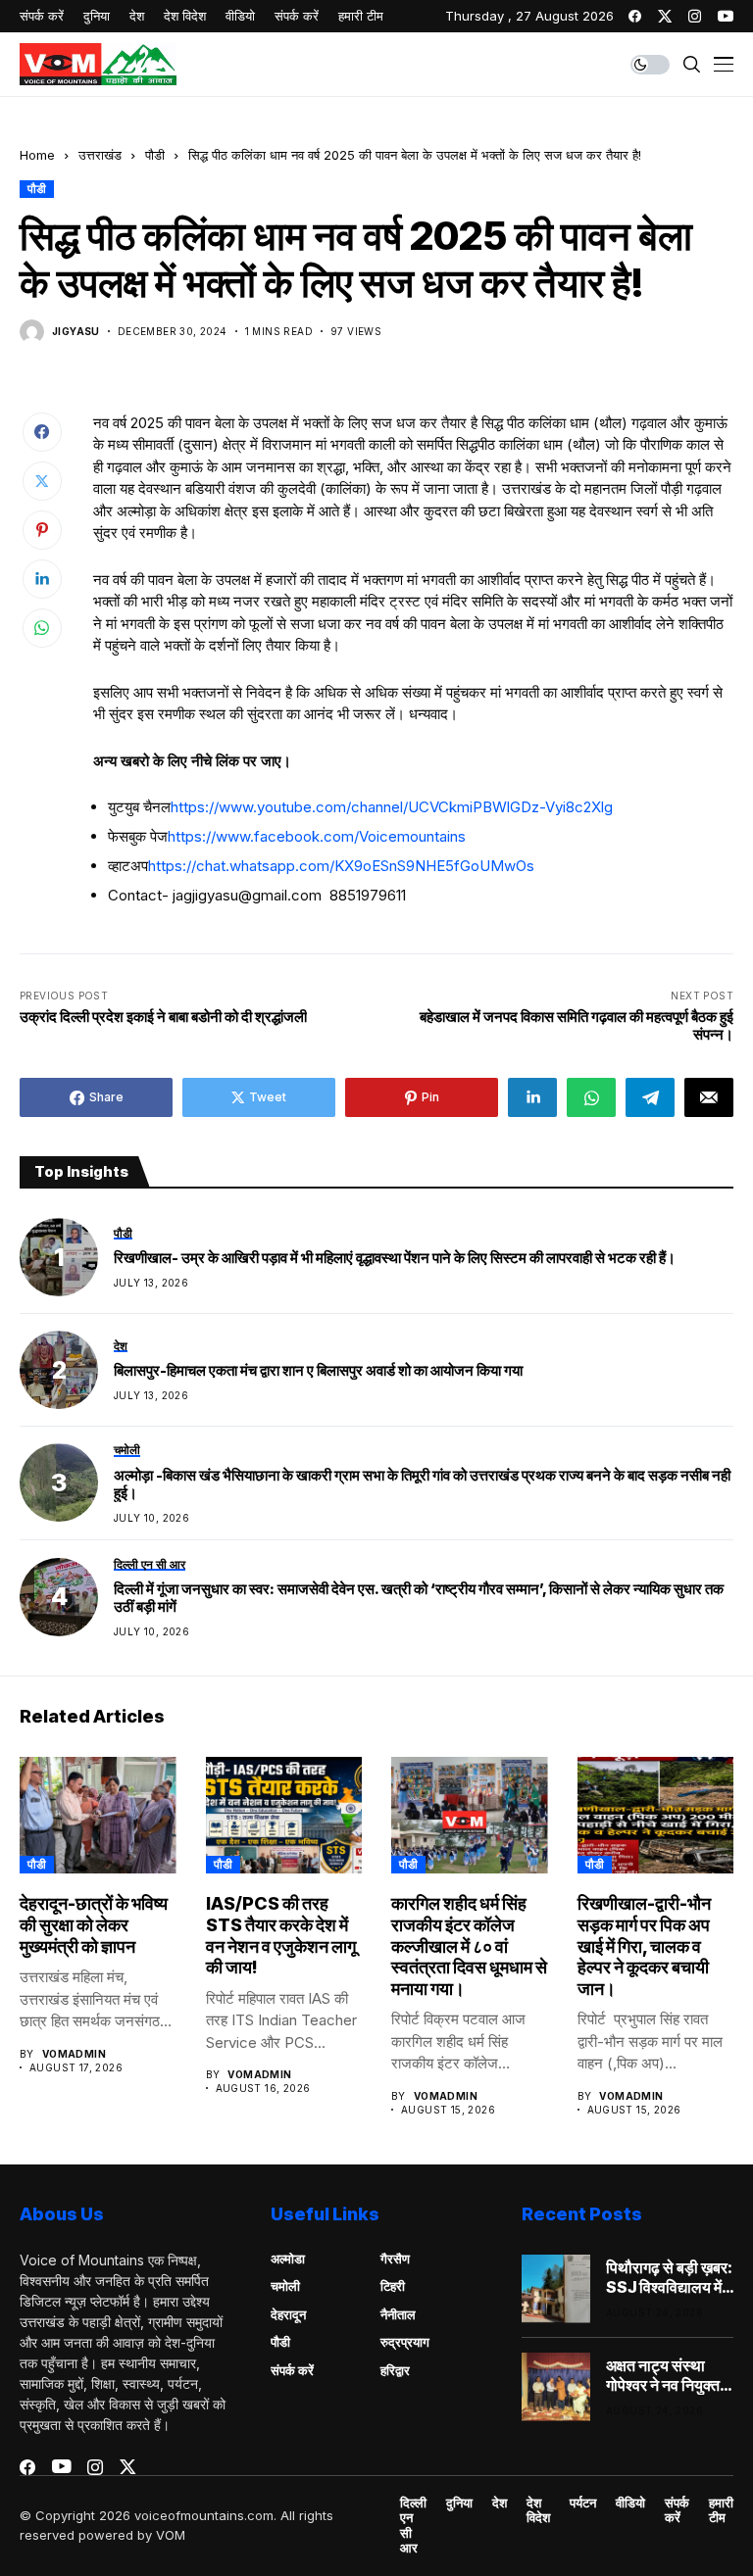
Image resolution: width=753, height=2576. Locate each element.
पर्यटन (583, 2503)
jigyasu (76, 331)
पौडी (155, 155)
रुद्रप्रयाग (405, 2342)
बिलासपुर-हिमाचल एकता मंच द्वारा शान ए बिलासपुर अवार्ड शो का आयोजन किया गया (318, 1371)
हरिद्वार (395, 2370)
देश (500, 2503)
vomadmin (74, 2054)
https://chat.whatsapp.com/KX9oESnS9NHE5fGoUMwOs (341, 866)
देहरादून (288, 2314)
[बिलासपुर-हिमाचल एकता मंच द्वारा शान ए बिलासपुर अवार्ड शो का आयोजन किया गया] (59, 1370)
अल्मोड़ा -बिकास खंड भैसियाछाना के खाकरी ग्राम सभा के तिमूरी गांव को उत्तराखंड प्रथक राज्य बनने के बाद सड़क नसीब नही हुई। (422, 1484)
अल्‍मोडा (288, 2259)
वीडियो (630, 2503)
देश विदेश (538, 2511)
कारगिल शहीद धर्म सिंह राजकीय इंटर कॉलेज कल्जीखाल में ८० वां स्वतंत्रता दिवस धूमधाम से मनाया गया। (469, 1945)
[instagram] (695, 16)
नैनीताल (398, 2314)
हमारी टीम (721, 2511)
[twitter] (665, 16)
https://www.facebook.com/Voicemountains (317, 836)
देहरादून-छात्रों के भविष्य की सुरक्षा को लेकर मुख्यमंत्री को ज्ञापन (94, 1924)
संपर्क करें (292, 2370)
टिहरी (393, 2286)
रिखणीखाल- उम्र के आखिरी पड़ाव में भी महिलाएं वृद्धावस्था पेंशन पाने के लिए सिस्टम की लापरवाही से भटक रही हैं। (395, 1258)
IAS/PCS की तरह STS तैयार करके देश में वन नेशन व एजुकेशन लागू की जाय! (281, 1935)
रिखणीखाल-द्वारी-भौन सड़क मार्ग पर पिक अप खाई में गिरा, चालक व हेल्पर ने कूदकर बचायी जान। (644, 1945)
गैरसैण (395, 2259)
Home (37, 155)
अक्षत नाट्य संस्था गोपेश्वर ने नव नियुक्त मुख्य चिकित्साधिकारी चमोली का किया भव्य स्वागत (664, 2375)
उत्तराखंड (100, 155)
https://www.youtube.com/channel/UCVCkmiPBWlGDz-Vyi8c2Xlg (392, 807)
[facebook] (635, 16)
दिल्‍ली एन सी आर (413, 2526)
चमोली (285, 2286)
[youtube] (726, 16)
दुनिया (459, 2503)
